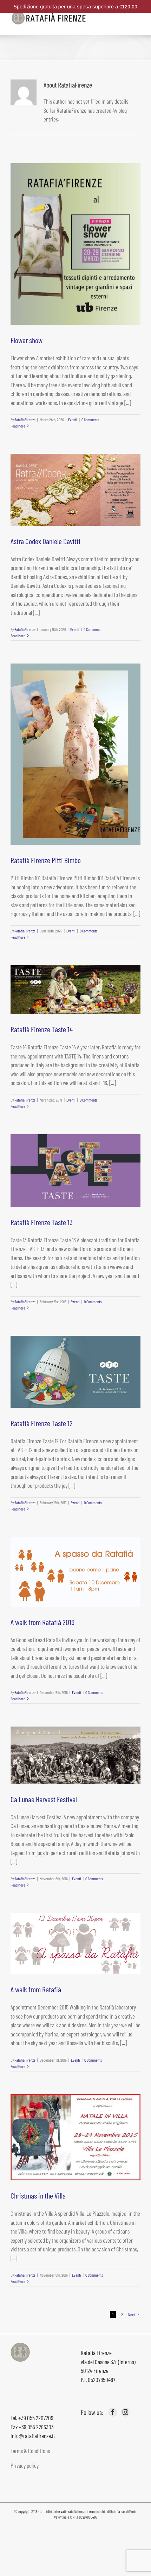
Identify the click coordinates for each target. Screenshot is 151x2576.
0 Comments (90, 419)
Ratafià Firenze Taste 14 (42, 1029)
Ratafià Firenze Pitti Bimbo (46, 860)
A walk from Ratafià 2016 (42, 1622)
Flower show (27, 340)
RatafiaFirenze (25, 419)
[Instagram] (125, 2412)
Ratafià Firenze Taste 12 (42, 1423)
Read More (18, 426)
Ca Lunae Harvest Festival (44, 1799)
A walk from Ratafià (36, 1989)
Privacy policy (25, 2465)
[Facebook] (113, 2412)
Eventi (73, 419)
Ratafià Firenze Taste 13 (42, 1222)
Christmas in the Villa (38, 2195)
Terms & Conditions (30, 2451)
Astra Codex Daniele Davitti (45, 541)
